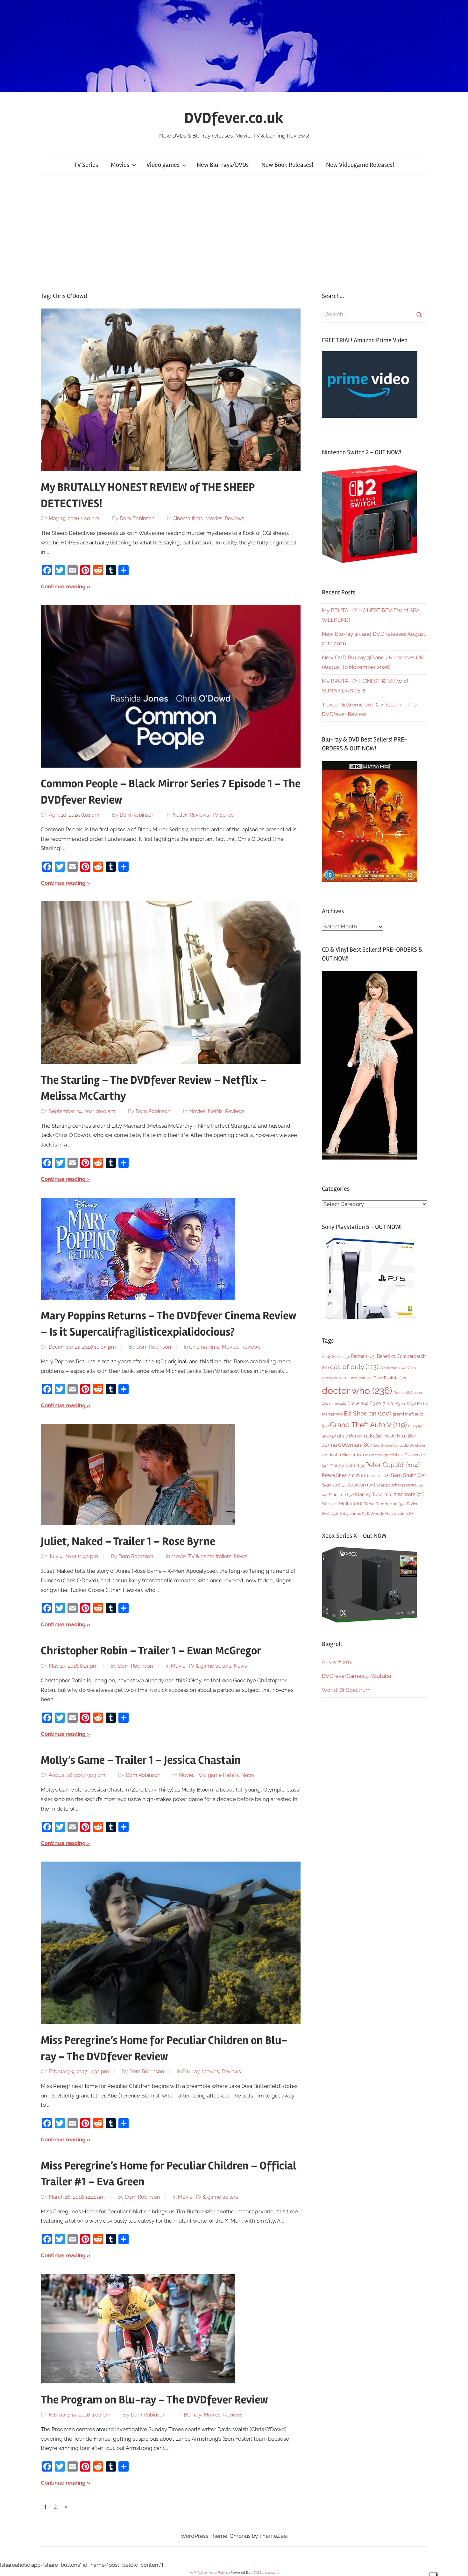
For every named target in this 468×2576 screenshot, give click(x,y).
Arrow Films (337, 1662)
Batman (363, 1356)
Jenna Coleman (347, 1445)
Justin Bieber (346, 1455)
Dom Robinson (137, 518)
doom (338, 1404)
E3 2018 (406, 1404)
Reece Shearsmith (345, 1475)
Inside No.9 (400, 1436)
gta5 (329, 1436)
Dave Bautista (390, 1378)
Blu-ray (191, 2072)
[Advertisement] (234, 233)
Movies (120, 165)
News (241, 1556)
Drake (358, 1403)
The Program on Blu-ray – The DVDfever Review (154, 2400)
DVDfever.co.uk (234, 118)
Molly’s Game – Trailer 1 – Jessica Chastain (141, 1760)
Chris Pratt (361, 1378)
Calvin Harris (393, 1368)
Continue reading (63, 586)
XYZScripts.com (266, 2573)
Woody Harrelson (391, 1513)
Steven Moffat (342, 1504)
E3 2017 (382, 1403)
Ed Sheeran (368, 1413)
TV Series (86, 165)
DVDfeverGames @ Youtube (357, 1676)
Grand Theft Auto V (368, 1425)
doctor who (357, 1391)
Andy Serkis (336, 1356)
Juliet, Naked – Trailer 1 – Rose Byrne (128, 1542)
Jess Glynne (386, 1446)
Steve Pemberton (384, 1504)
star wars (409, 1494)
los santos (377, 1455)
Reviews (234, 518)
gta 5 (416, 1426)
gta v (347, 1436)
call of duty (354, 1367)
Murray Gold (347, 1465)
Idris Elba (370, 1436)
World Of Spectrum (346, 1690)
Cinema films (188, 518)
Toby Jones (354, 1513)
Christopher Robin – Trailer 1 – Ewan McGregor (151, 1651)
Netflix (180, 815)
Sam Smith (408, 1475)
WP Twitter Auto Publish (210, 2573)
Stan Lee (341, 1495)
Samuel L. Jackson (348, 1485)
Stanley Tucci (374, 1494)
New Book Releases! (287, 165)
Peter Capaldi (392, 1465)
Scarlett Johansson (397, 1485)
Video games (163, 165)
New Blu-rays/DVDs (223, 165)
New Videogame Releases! (360, 165)
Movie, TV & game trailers (201, 1556)
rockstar (379, 1476)
